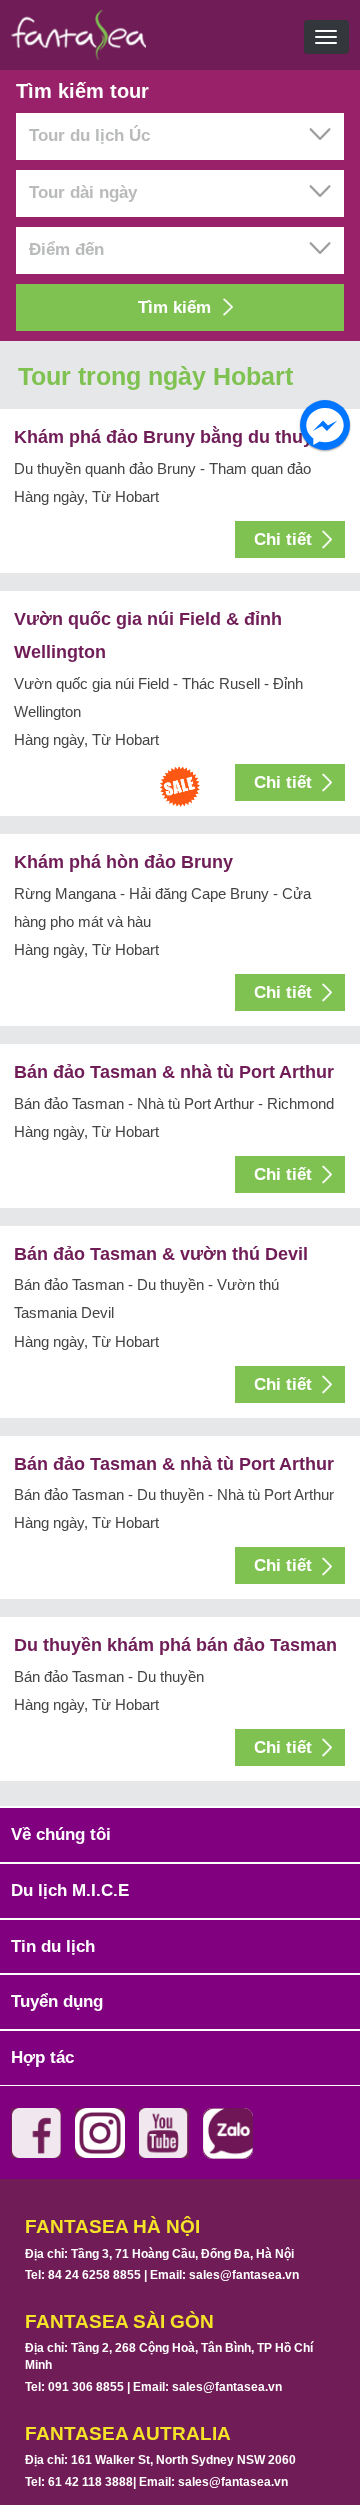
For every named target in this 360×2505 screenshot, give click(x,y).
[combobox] (180, 136)
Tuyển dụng (57, 2001)
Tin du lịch (53, 1946)
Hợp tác (42, 2057)
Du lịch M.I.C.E (70, 1890)
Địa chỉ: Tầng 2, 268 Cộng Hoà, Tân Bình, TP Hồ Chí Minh (169, 2356)
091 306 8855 (86, 2387)
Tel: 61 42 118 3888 (79, 2482)
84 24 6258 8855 (94, 2275)
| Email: (220, 2275)
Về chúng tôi (61, 1834)
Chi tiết (283, 539)
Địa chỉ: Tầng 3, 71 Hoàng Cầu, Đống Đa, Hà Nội (159, 2254)
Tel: (83, 2275)
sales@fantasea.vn (244, 2275)
